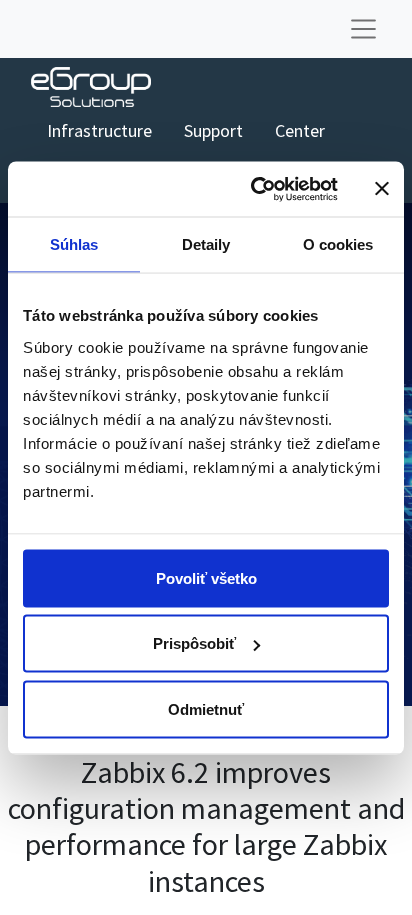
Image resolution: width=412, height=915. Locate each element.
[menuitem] (99, 130)
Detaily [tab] (206, 244)
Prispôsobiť (194, 643)
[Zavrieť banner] (382, 189)
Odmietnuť (206, 708)
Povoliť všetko (206, 577)
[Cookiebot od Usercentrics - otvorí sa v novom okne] (255, 189)
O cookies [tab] (338, 244)
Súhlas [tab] (74, 244)
